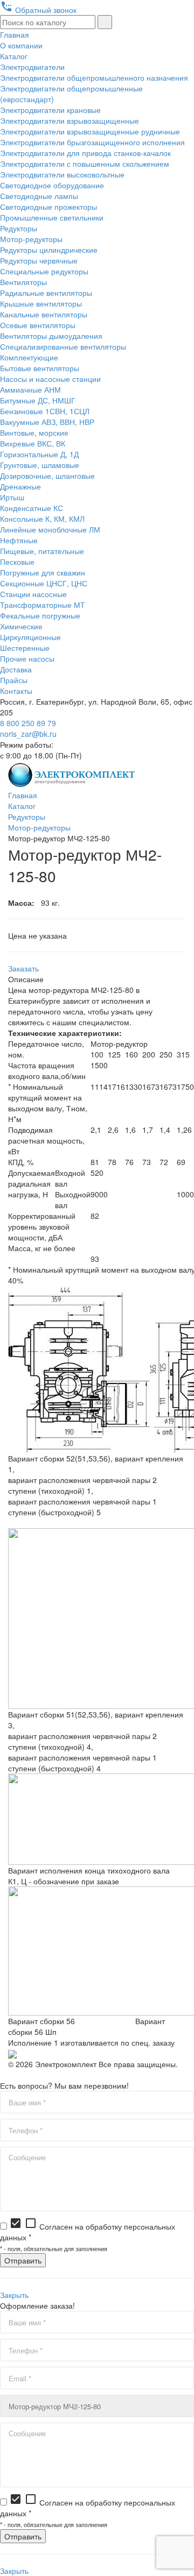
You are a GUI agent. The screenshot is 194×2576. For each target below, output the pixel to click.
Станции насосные (33, 594)
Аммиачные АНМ (30, 389)
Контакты (16, 691)
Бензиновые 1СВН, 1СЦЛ (45, 411)
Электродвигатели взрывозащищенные (70, 120)
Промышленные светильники (52, 217)
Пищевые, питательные (42, 551)
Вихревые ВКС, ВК (33, 443)
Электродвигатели (32, 67)
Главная (15, 34)
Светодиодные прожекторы (48, 207)
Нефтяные (19, 540)
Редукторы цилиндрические (49, 250)
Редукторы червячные (39, 260)
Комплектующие (29, 357)
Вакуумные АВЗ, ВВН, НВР (47, 422)
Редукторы (19, 228)
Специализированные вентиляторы (63, 346)
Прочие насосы (27, 658)
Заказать (23, 968)
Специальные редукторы (44, 271)
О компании (21, 45)
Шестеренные (25, 648)
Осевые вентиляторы (38, 325)
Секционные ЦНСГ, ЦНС (44, 583)
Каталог (14, 56)
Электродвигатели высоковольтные (62, 174)
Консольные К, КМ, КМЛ (42, 519)
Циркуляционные (30, 637)
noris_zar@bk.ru (28, 734)
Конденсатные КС (32, 508)
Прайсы (14, 680)
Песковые (17, 562)
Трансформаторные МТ (43, 605)
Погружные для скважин (43, 572)
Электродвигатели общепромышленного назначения (94, 77)
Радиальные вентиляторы (46, 293)
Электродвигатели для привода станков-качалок (85, 153)
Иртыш (12, 497)
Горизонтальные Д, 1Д (39, 454)
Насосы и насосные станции (50, 379)
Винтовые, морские (34, 432)
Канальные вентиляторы (44, 314)
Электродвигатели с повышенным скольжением (85, 164)
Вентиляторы (23, 282)
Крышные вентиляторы (41, 303)
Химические (21, 626)
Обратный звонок (38, 10)
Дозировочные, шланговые (47, 476)
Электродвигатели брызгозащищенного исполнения (92, 142)
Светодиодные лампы (39, 196)
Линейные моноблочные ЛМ (50, 529)
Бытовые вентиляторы (40, 368)
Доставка (16, 669)
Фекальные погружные (40, 615)
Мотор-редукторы (31, 239)
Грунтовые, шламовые (40, 465)
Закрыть (14, 2295)
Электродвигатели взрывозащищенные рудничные (90, 131)
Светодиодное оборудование (52, 185)
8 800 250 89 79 (28, 723)
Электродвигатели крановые (50, 110)
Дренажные (20, 486)
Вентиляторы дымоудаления (51, 336)
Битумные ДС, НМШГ (38, 400)
